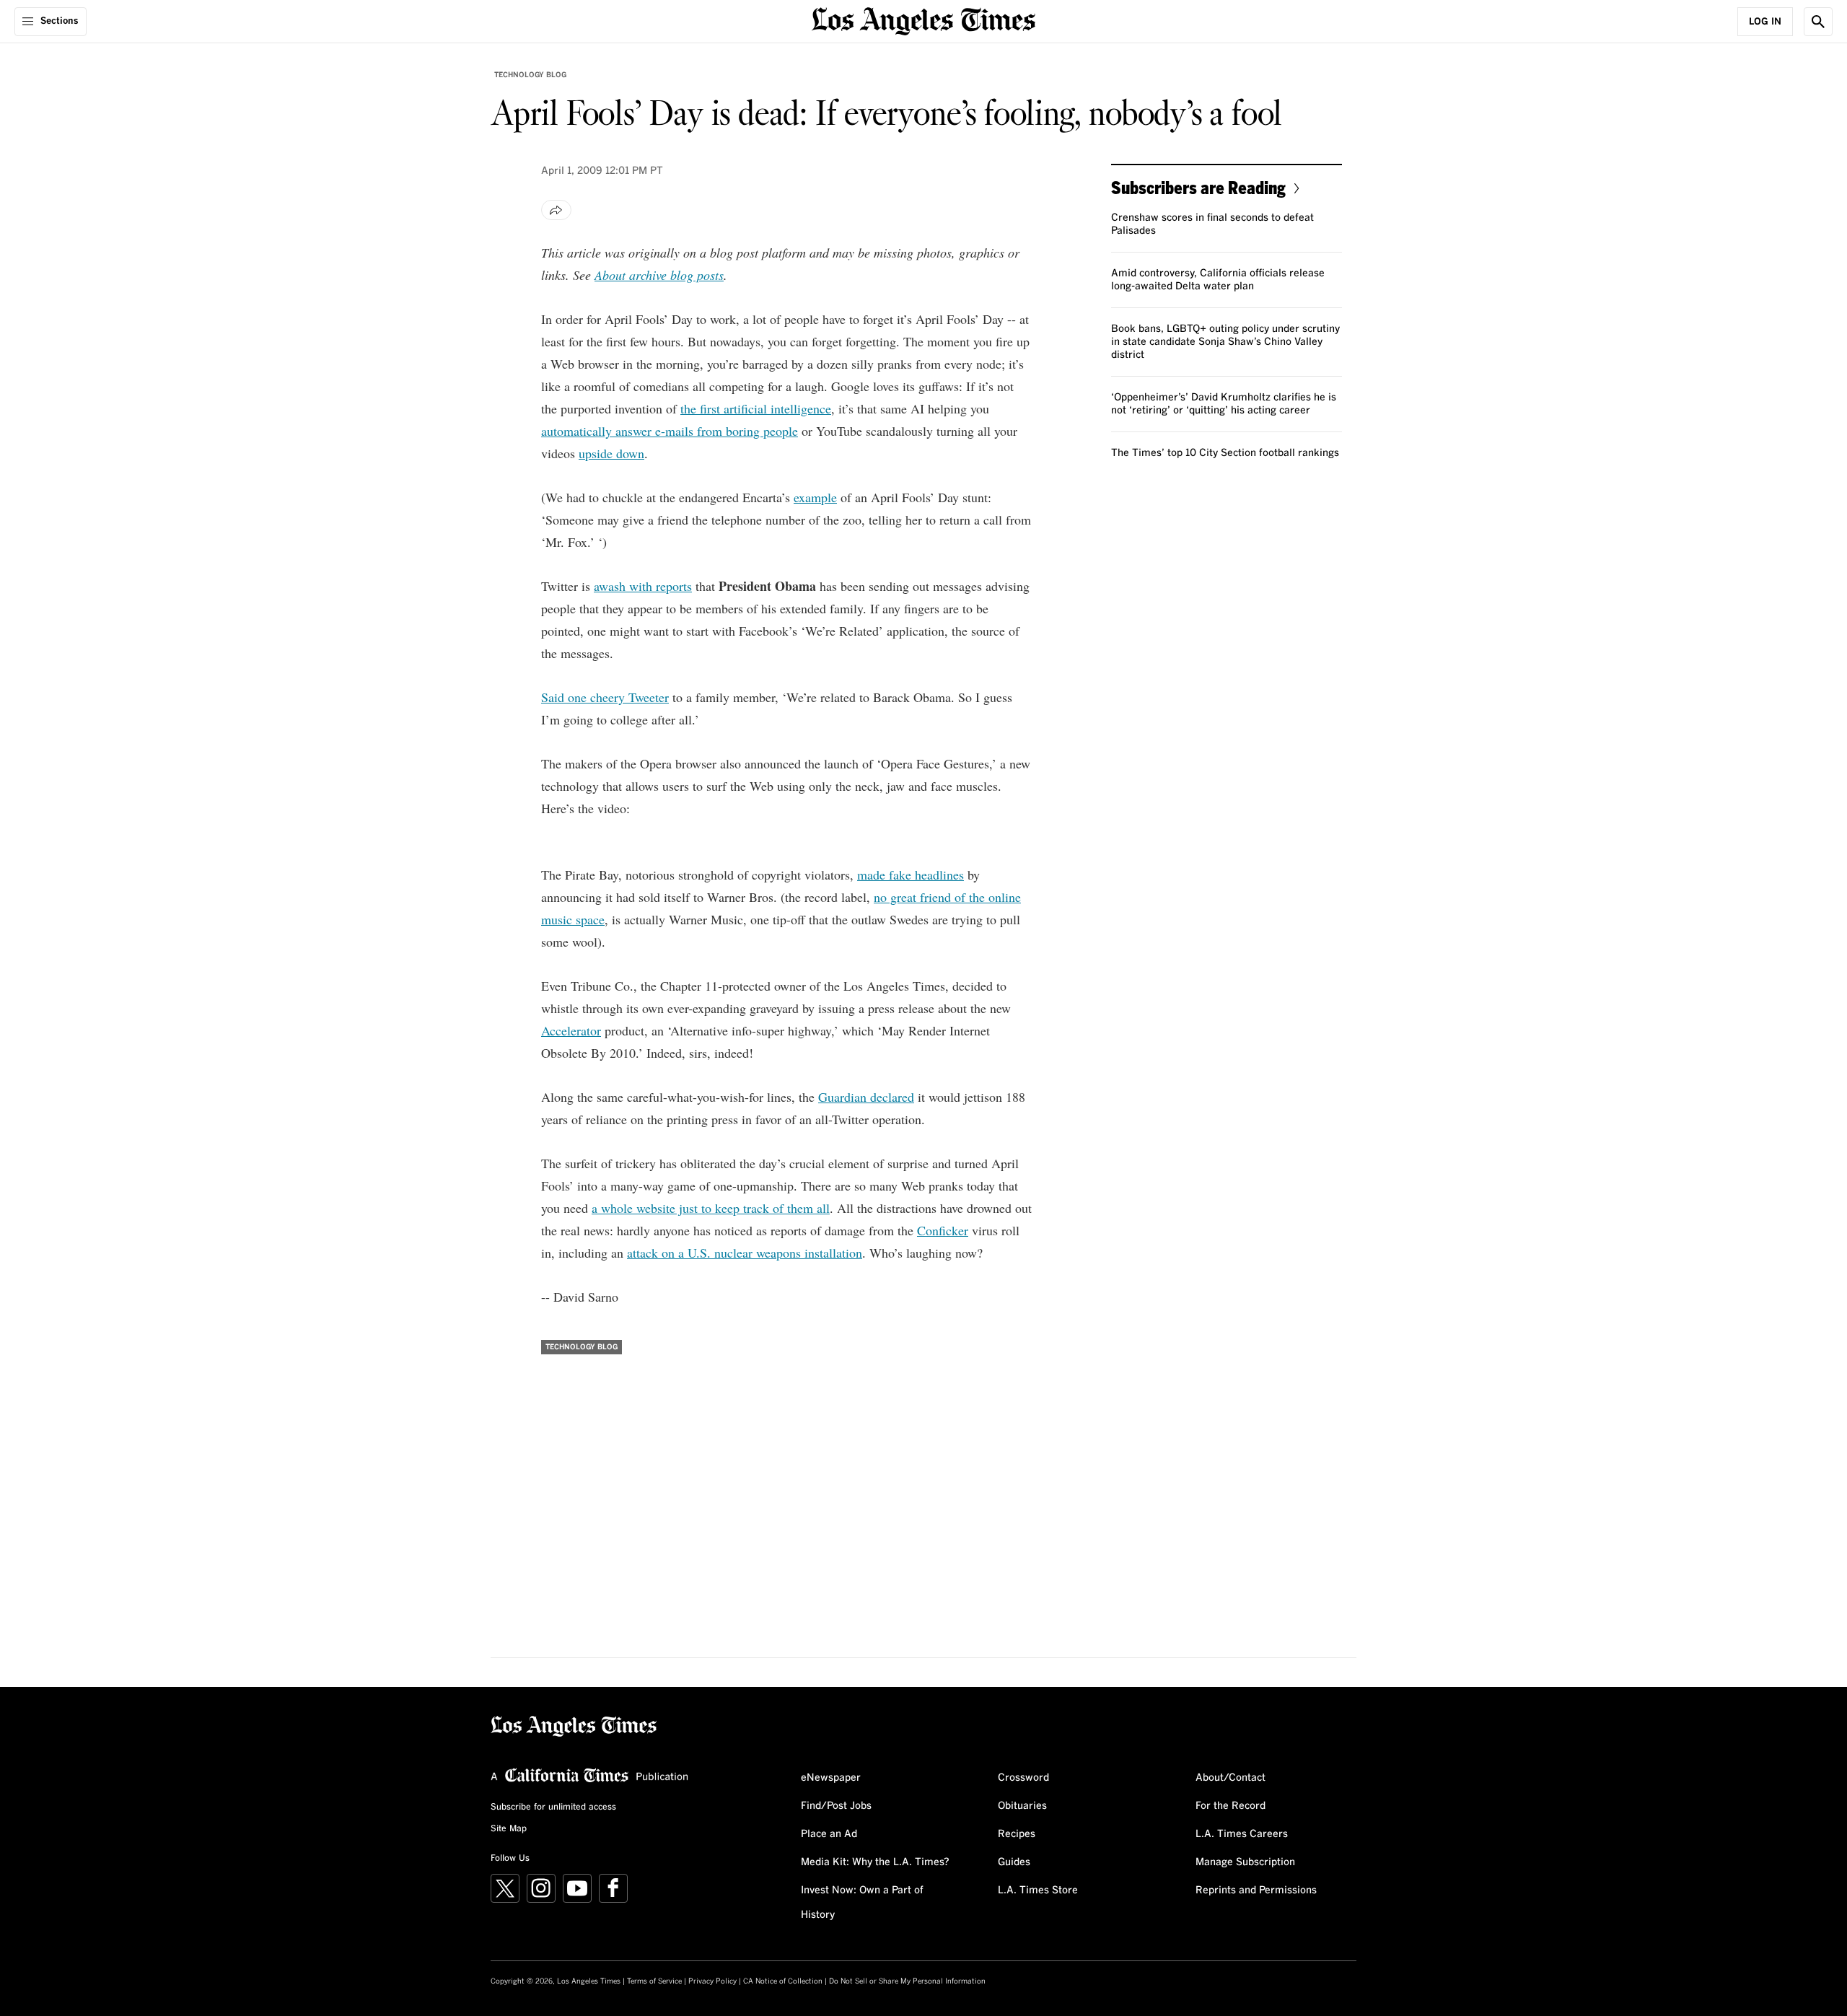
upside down (611, 453)
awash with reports (643, 586)
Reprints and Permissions (1256, 1890)
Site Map (509, 1829)
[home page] (923, 20)
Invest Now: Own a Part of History (862, 1903)
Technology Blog (530, 75)
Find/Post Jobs (836, 1806)
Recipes (1017, 1834)
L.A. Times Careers (1242, 1834)
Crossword (1023, 1778)
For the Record (1230, 1806)
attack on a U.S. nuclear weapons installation (745, 1253)
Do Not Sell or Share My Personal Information (907, 1981)
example (815, 497)
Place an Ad (829, 1834)
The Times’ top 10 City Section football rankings (1225, 453)
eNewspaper (831, 1778)
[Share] (556, 210)
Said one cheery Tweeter (605, 697)
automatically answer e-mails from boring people (670, 431)
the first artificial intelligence (756, 408)
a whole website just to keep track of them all (711, 1208)
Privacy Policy (712, 1981)
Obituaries (1022, 1806)
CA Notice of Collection (783, 1981)
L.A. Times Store (1038, 1890)
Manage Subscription (1245, 1862)
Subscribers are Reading (1198, 187)
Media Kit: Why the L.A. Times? (875, 1862)
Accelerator (571, 1030)
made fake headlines (911, 875)
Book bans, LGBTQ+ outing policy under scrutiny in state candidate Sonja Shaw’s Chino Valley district (1225, 342)
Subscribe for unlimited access (553, 1807)
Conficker (943, 1230)
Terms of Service (654, 1981)
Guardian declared (866, 1097)
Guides (1014, 1862)
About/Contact (1230, 1778)
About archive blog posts (659, 275)
